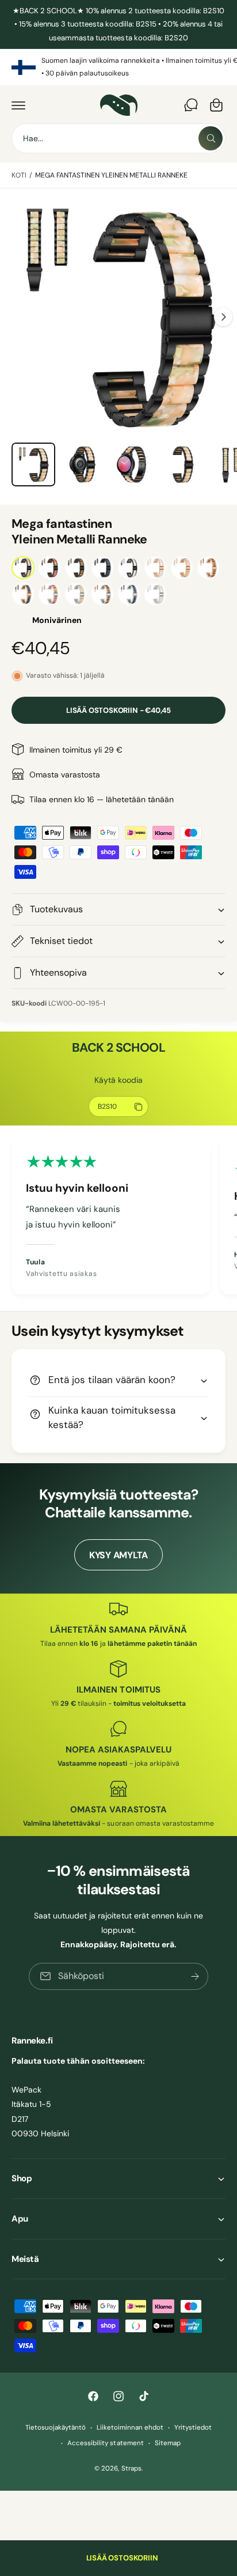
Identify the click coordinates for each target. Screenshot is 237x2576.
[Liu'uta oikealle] (223, 317)
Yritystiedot (193, 2428)
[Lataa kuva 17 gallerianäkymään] (132, 464)
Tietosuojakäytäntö (56, 2428)
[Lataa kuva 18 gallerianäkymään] (182, 464)
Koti (19, 175)
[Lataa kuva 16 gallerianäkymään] (83, 464)
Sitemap (168, 2443)
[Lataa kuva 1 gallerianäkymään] (33, 464)
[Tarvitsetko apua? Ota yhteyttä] (191, 105)
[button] (18, 105)
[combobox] (118, 138)
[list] (118, 67)
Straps (131, 2469)
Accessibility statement (105, 2443)
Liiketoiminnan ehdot (130, 2428)
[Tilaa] (195, 1976)
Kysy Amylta (118, 1555)
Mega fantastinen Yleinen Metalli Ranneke (112, 175)
